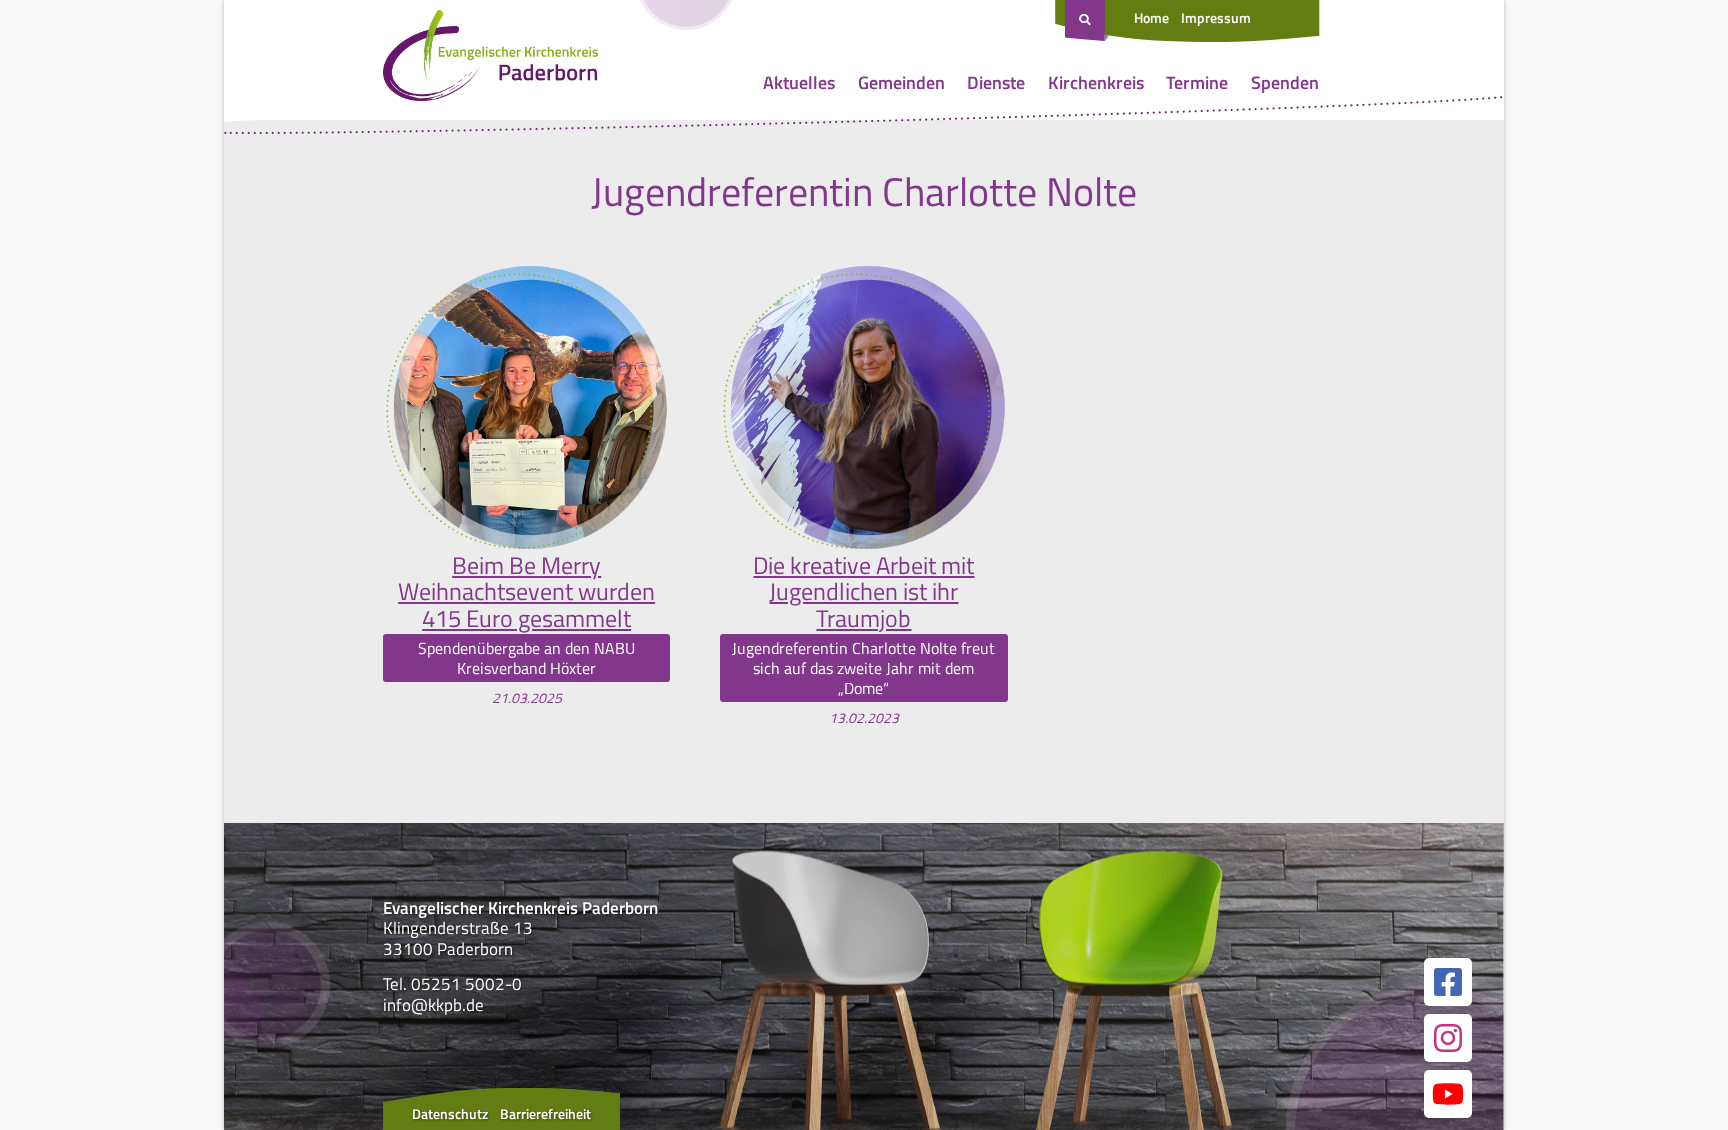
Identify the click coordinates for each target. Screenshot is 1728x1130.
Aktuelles (799, 82)
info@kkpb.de (433, 1005)
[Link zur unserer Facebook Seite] (1448, 982)
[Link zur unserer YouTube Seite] (1448, 1094)
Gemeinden (901, 82)
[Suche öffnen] (1087, 21)
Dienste (996, 82)
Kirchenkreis (1096, 82)
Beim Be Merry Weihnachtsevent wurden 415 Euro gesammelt (526, 591)
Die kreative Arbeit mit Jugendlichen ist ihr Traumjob (863, 591)
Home (1151, 17)
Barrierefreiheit (545, 1113)
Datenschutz (450, 1113)
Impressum (1216, 17)
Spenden (1285, 82)
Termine (1197, 82)
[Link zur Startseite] (490, 60)
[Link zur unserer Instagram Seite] (1448, 1038)
